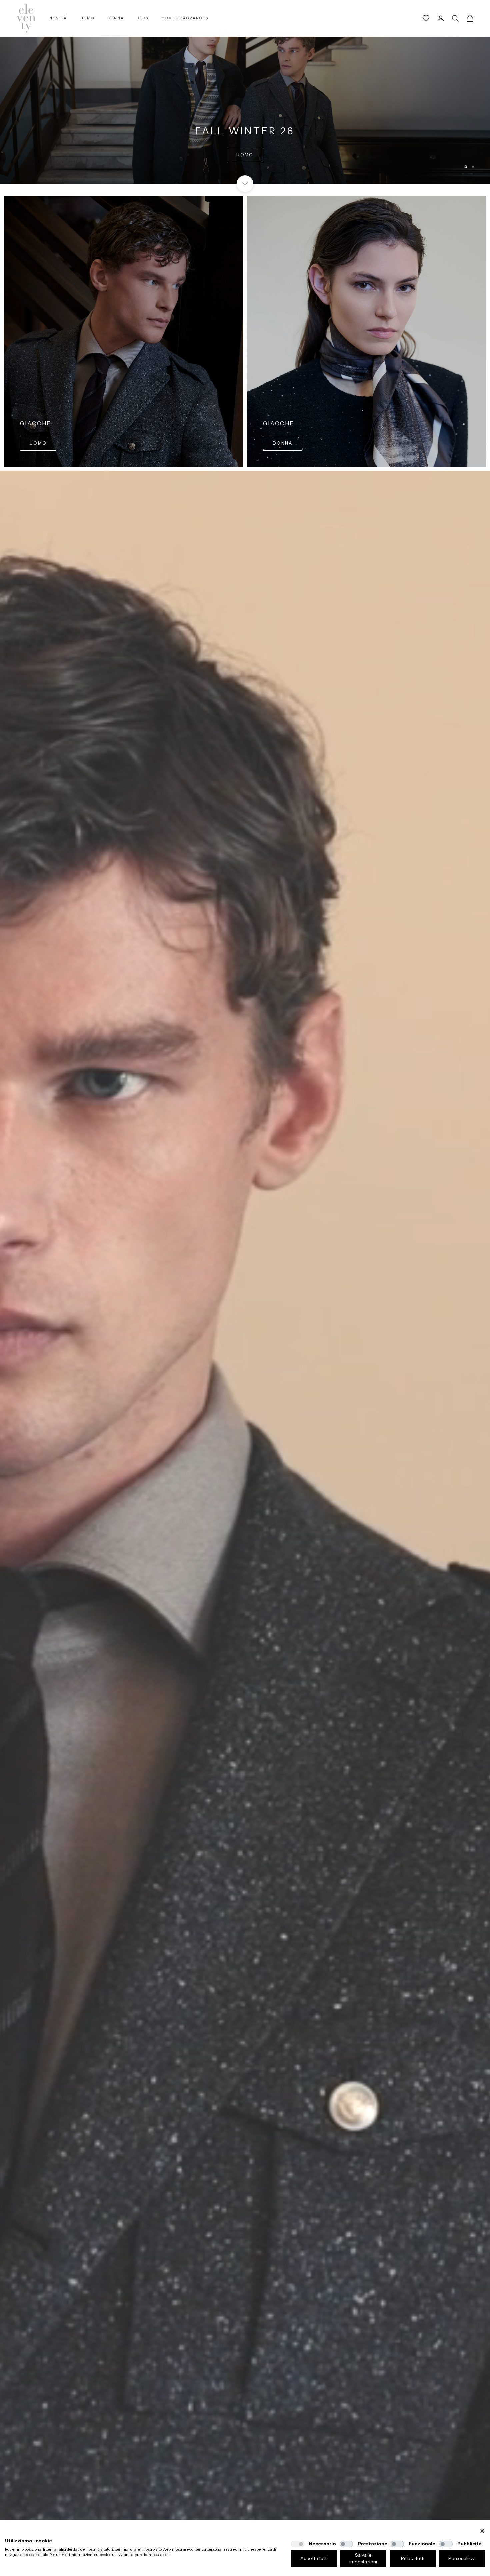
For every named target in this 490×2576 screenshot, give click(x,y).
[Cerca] (455, 18)
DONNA (116, 18)
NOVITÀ (58, 18)
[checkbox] (298, 2544)
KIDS (143, 18)
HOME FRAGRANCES (185, 18)
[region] (245, 92)
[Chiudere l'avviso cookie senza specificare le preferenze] (482, 2531)
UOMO (87, 18)
